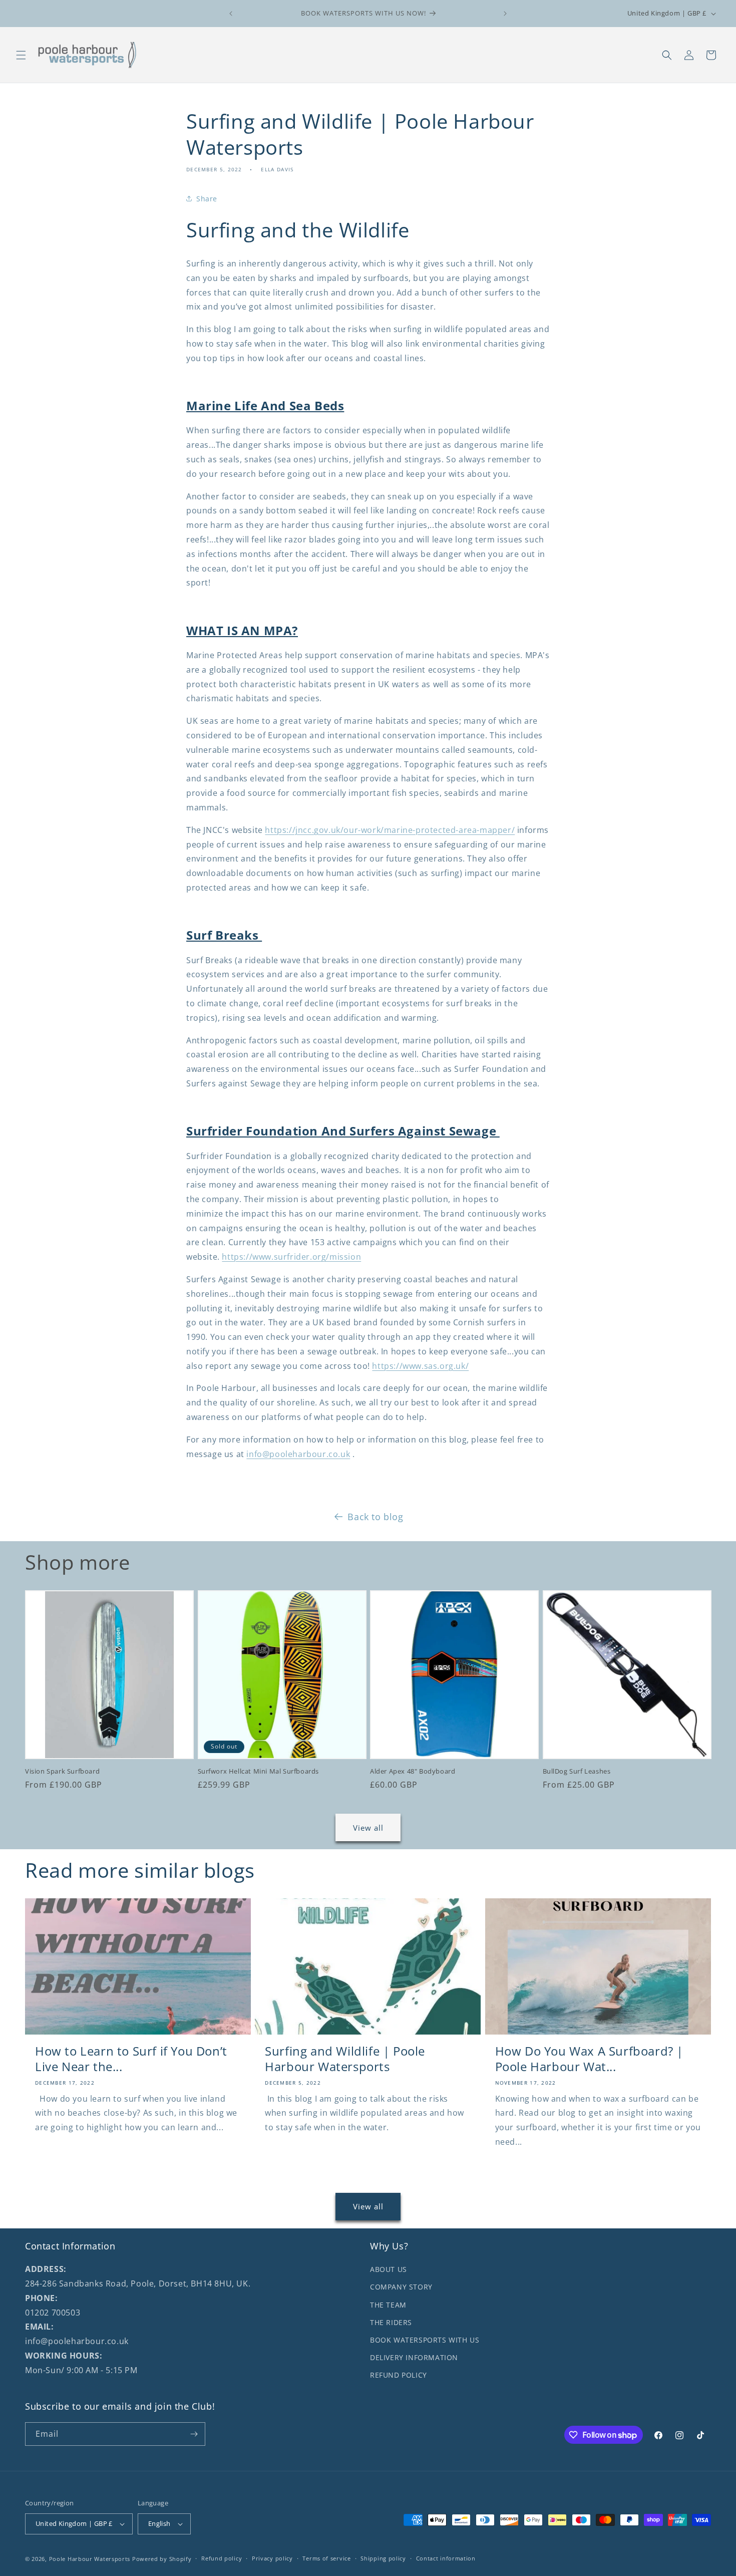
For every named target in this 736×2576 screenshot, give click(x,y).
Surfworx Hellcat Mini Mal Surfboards (259, 1771)
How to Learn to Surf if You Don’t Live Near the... (131, 2059)
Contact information (446, 2558)
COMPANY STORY (401, 2287)
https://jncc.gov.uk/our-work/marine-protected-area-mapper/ (390, 830)
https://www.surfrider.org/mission (291, 1257)
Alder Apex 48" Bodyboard (413, 1771)
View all (368, 1828)
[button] (21, 55)
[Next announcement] (505, 14)
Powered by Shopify (162, 2559)
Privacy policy (272, 2558)
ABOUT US (389, 2269)
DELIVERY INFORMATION (414, 2357)
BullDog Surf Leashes (577, 1771)
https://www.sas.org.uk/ (420, 1366)
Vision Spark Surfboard (62, 1771)
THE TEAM (388, 2305)
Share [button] (207, 199)
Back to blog (375, 1517)
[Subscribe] (194, 2434)
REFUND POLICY (399, 2375)
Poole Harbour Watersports (90, 2559)
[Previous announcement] (231, 14)
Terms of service (326, 2558)
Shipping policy (383, 2558)
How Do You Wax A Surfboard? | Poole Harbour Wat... (589, 2059)
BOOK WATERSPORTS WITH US (425, 2340)
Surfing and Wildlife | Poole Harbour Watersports (345, 2059)
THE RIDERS (391, 2322)
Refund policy (222, 2558)
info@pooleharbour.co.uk (298, 1454)
